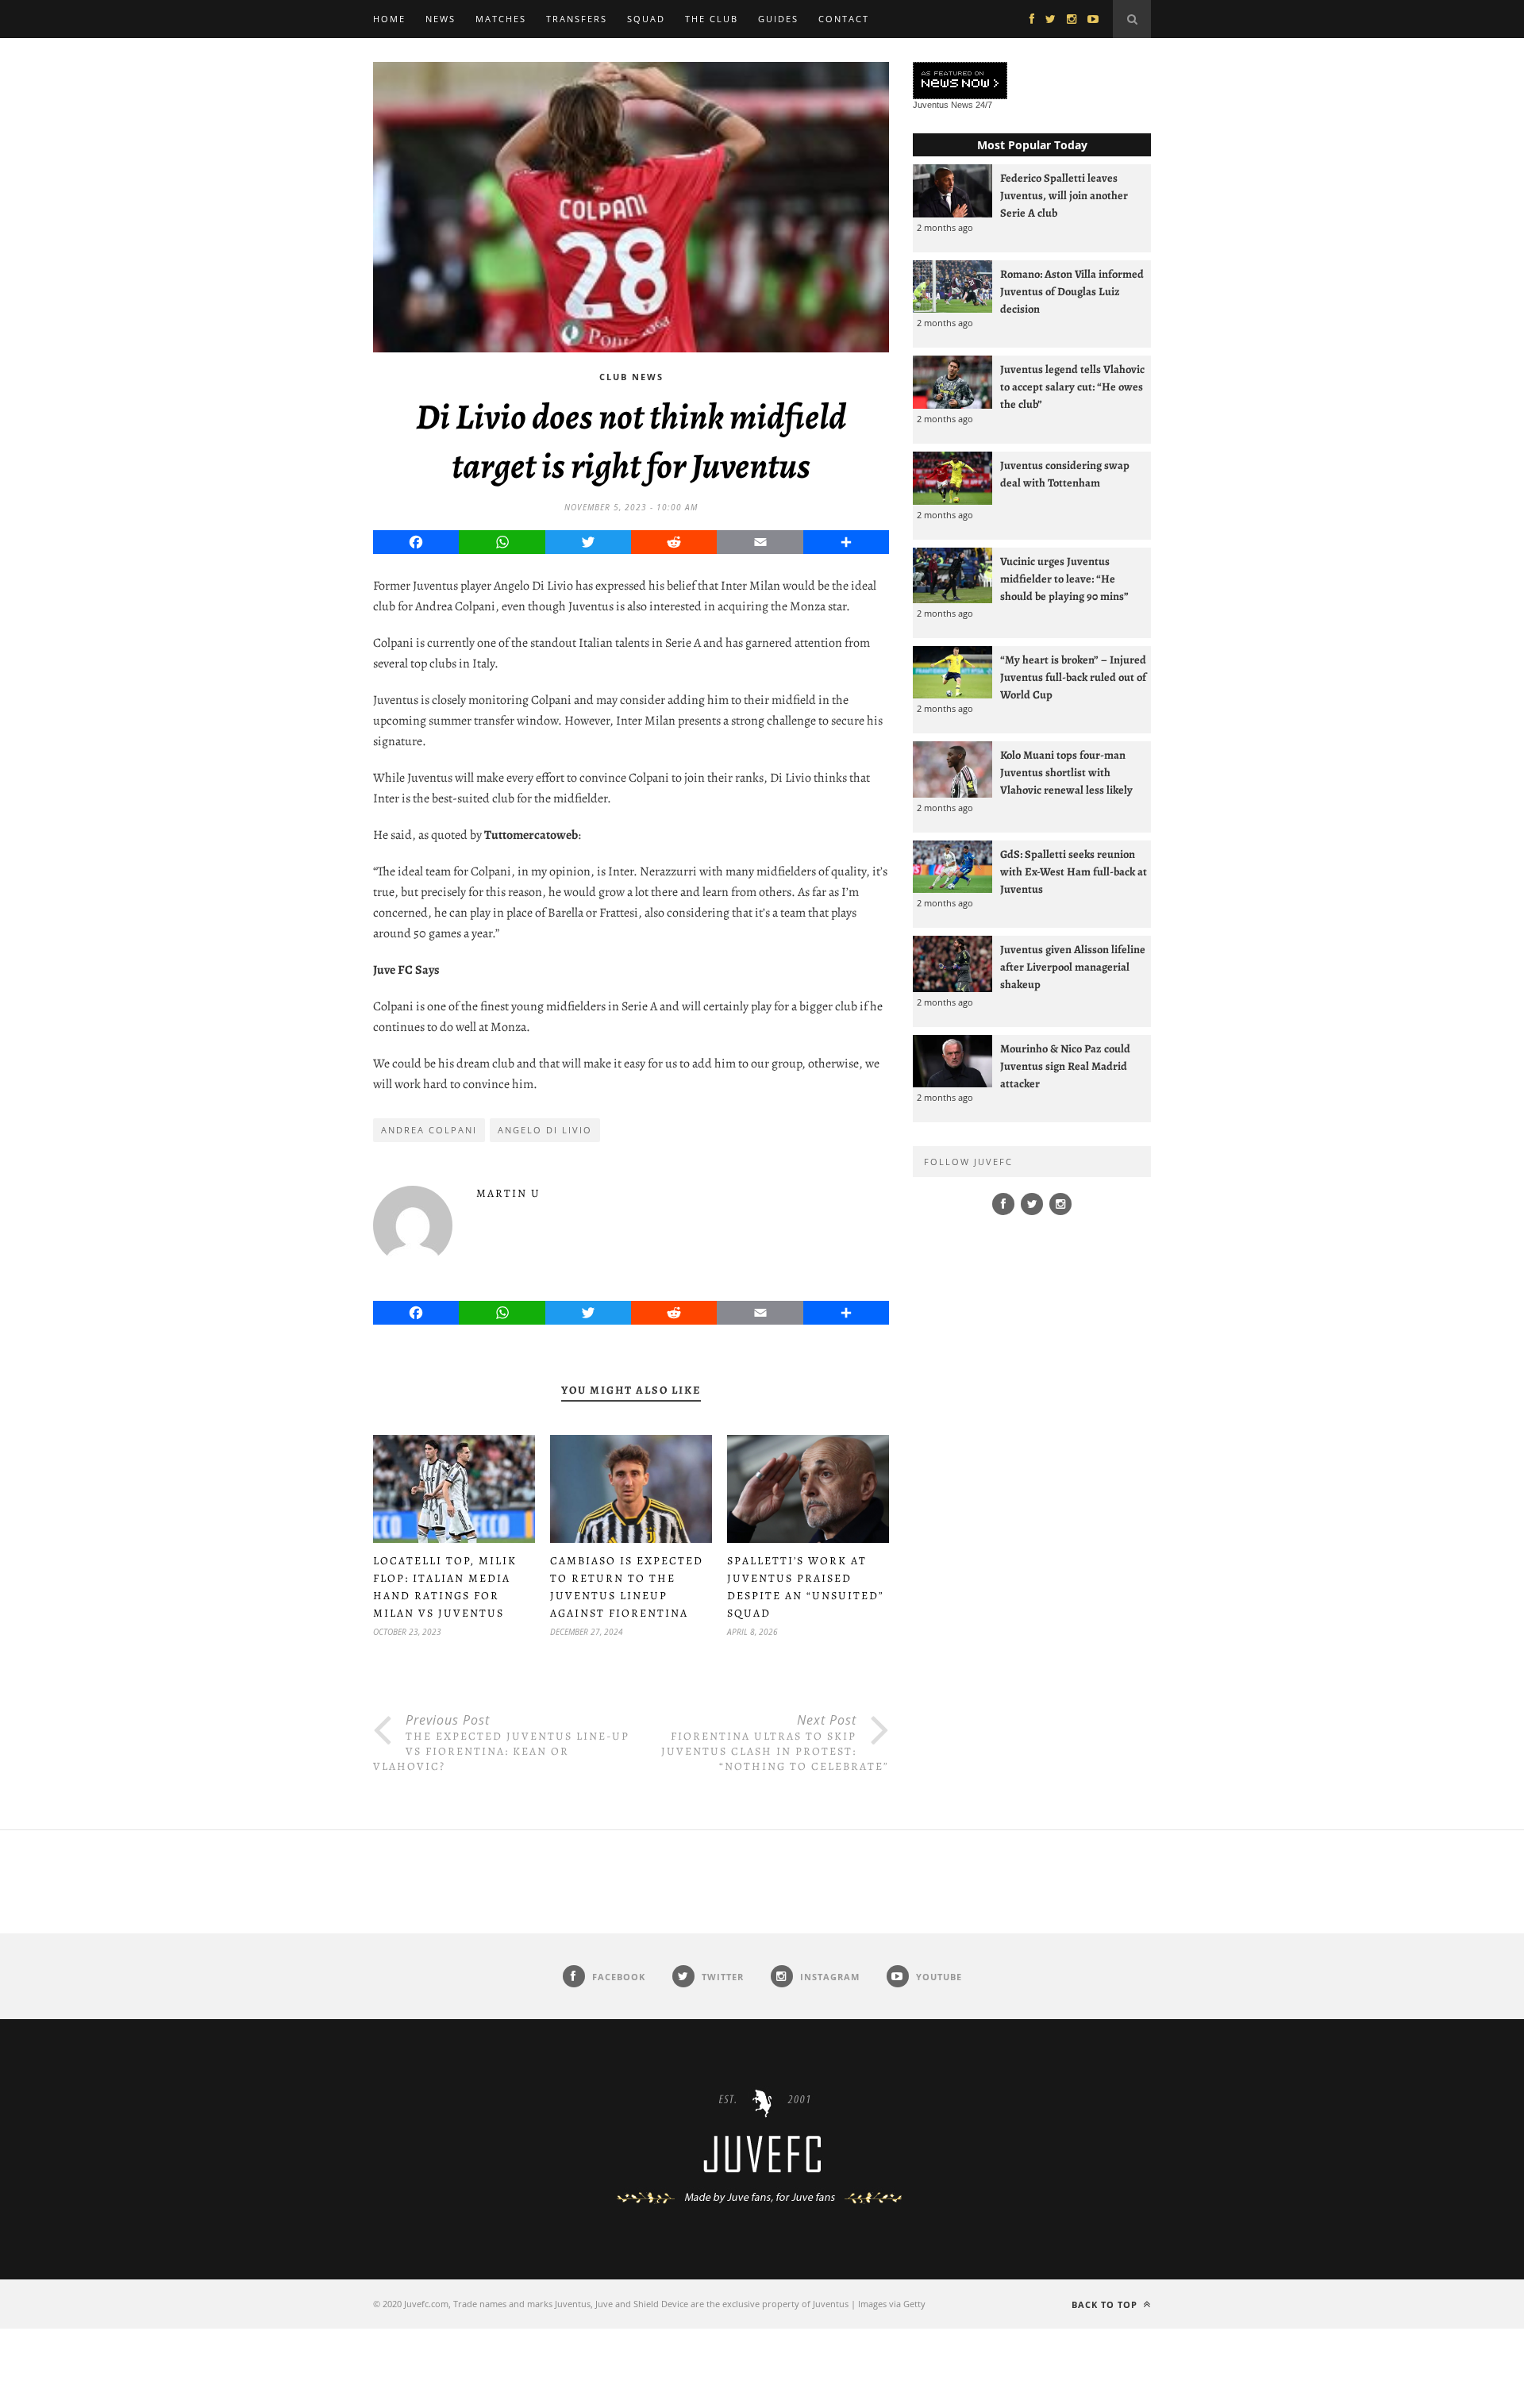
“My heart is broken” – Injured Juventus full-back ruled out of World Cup (1073, 677)
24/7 (984, 105)
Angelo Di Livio (545, 1130)
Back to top (1106, 2304)
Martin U (508, 1193)
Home (389, 19)
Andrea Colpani (429, 1130)
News (441, 19)
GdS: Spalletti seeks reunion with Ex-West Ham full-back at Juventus (1074, 871)
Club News (631, 377)
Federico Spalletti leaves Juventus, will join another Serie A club (1064, 195)
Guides (778, 19)
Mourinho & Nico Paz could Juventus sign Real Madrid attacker (1065, 1066)
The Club (712, 19)
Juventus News (943, 105)
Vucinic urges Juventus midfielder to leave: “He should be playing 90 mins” (1064, 579)
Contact (844, 19)
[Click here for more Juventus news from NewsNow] (960, 81)
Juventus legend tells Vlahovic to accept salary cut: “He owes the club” (1072, 387)
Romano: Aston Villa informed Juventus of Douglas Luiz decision (1072, 291)
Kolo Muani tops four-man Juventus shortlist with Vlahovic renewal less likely (1066, 772)
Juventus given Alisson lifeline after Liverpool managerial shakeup (1073, 967)
